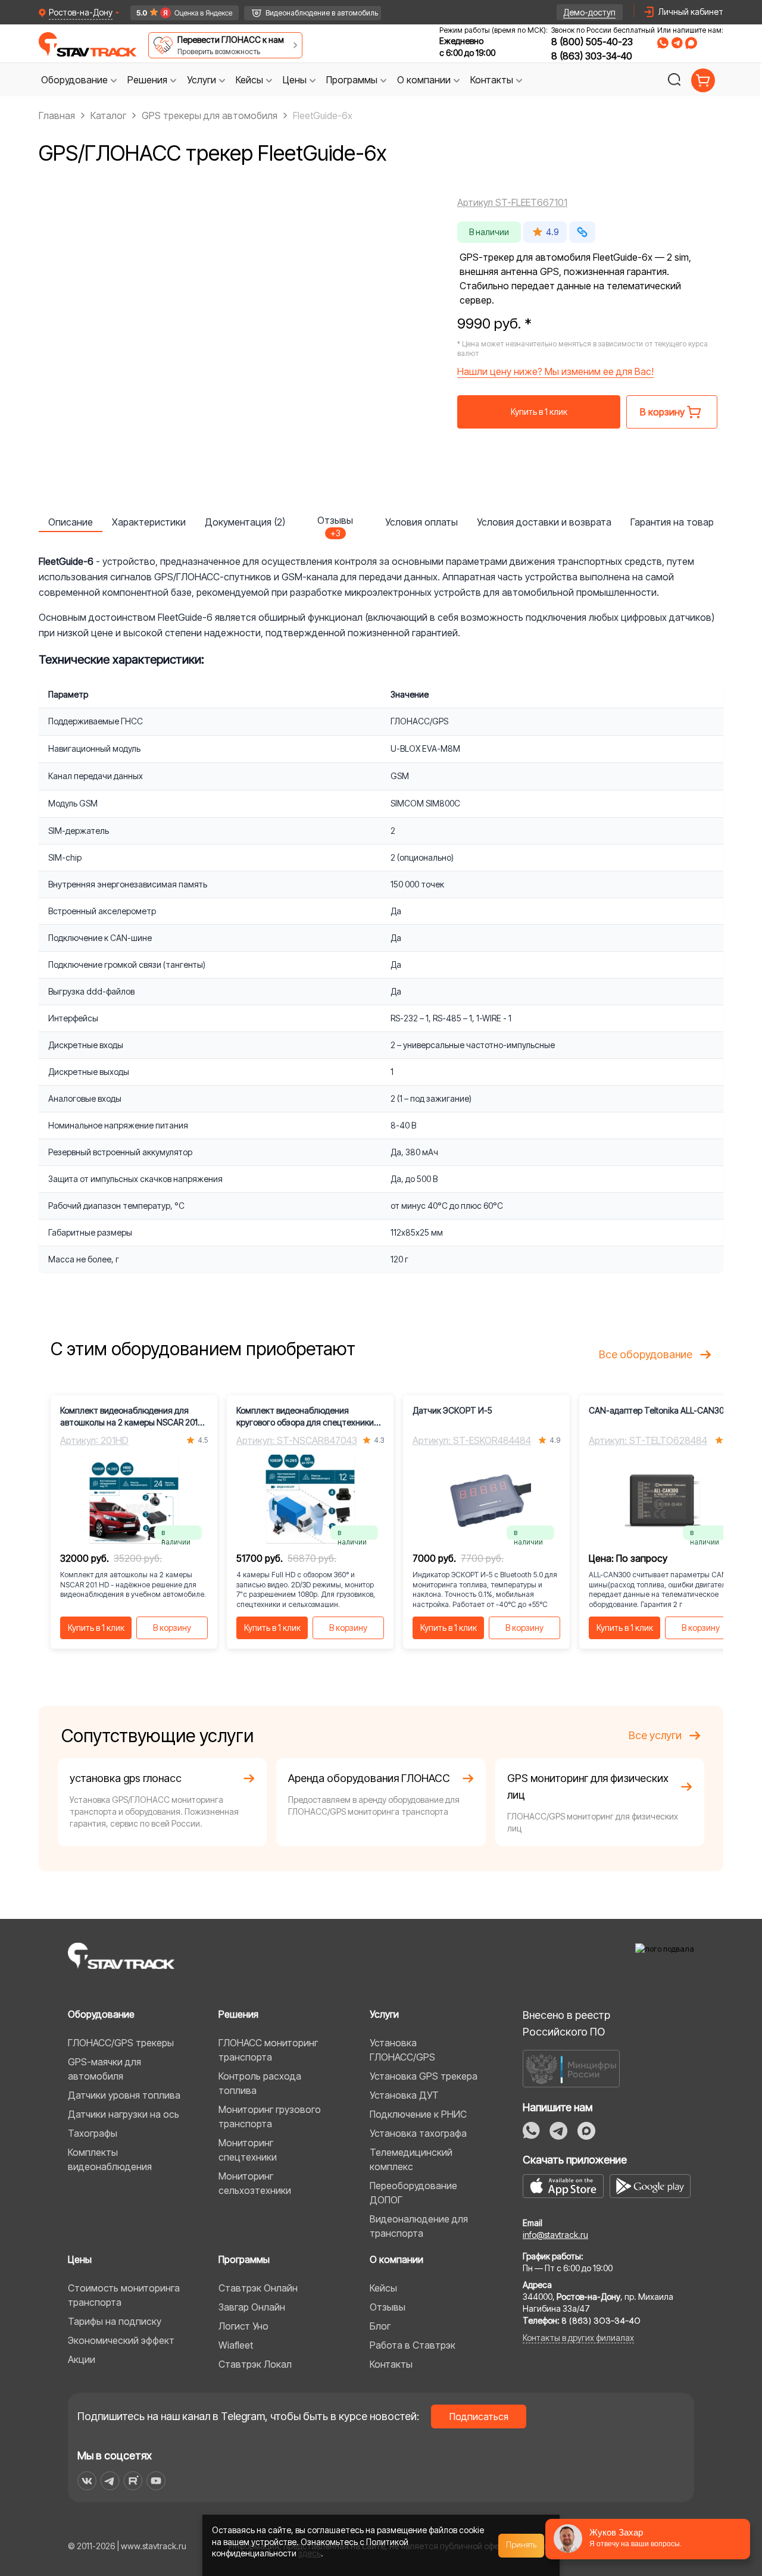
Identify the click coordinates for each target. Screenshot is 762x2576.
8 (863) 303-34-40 (592, 56)
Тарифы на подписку (115, 2321)
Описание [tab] (71, 522)
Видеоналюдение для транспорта (419, 2226)
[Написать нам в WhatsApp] (663, 43)
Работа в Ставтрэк (413, 2345)
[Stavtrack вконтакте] (87, 2481)
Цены (80, 2259)
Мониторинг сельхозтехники (255, 2183)
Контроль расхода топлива (260, 2083)
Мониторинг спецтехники (248, 2150)
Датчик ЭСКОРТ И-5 (452, 1410)
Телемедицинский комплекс (411, 2159)
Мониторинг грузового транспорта (270, 2117)
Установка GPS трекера (424, 2076)
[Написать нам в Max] (586, 2131)
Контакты (391, 2364)
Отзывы (388, 2307)
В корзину (172, 1628)
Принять (521, 2545)
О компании (396, 2259)
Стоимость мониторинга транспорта (124, 2295)
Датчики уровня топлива (124, 2095)
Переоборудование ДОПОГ (413, 2193)
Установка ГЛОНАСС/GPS (402, 2050)
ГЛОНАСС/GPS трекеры (121, 2043)
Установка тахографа (418, 2133)
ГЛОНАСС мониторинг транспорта (268, 2050)
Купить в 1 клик (539, 412)
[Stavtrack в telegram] (110, 2481)
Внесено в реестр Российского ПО (566, 2023)
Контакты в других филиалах (578, 2338)
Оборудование (101, 2014)
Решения (238, 2014)
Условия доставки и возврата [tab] (544, 522)
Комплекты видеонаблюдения (110, 2159)
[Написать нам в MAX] (691, 43)
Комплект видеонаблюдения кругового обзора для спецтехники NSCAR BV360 (305, 1417)
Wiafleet (236, 2345)
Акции (82, 2359)
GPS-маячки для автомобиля (104, 2069)
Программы (244, 2259)
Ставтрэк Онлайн (258, 2288)
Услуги (384, 2014)
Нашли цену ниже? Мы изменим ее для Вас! (555, 371)
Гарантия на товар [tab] (672, 522)
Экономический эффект (121, 2340)
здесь (310, 2553)
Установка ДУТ (404, 2095)
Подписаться (479, 2416)
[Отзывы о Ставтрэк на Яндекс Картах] (179, 13)
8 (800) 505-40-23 (592, 42)
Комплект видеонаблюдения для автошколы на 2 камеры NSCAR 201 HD (129, 1417)
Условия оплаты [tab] (421, 522)
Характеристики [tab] (149, 522)
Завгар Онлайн (252, 2307)
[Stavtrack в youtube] (156, 2481)
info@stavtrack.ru (555, 2235)
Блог (380, 2326)
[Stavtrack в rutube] (133, 2481)
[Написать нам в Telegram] (677, 43)
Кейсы (383, 2288)
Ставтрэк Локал (255, 2364)
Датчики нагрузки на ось (124, 2114)
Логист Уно (243, 2326)
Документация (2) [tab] (245, 522)
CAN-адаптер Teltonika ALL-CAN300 (659, 1410)
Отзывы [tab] (335, 523)
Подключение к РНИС (418, 2114)
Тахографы (93, 2133)
